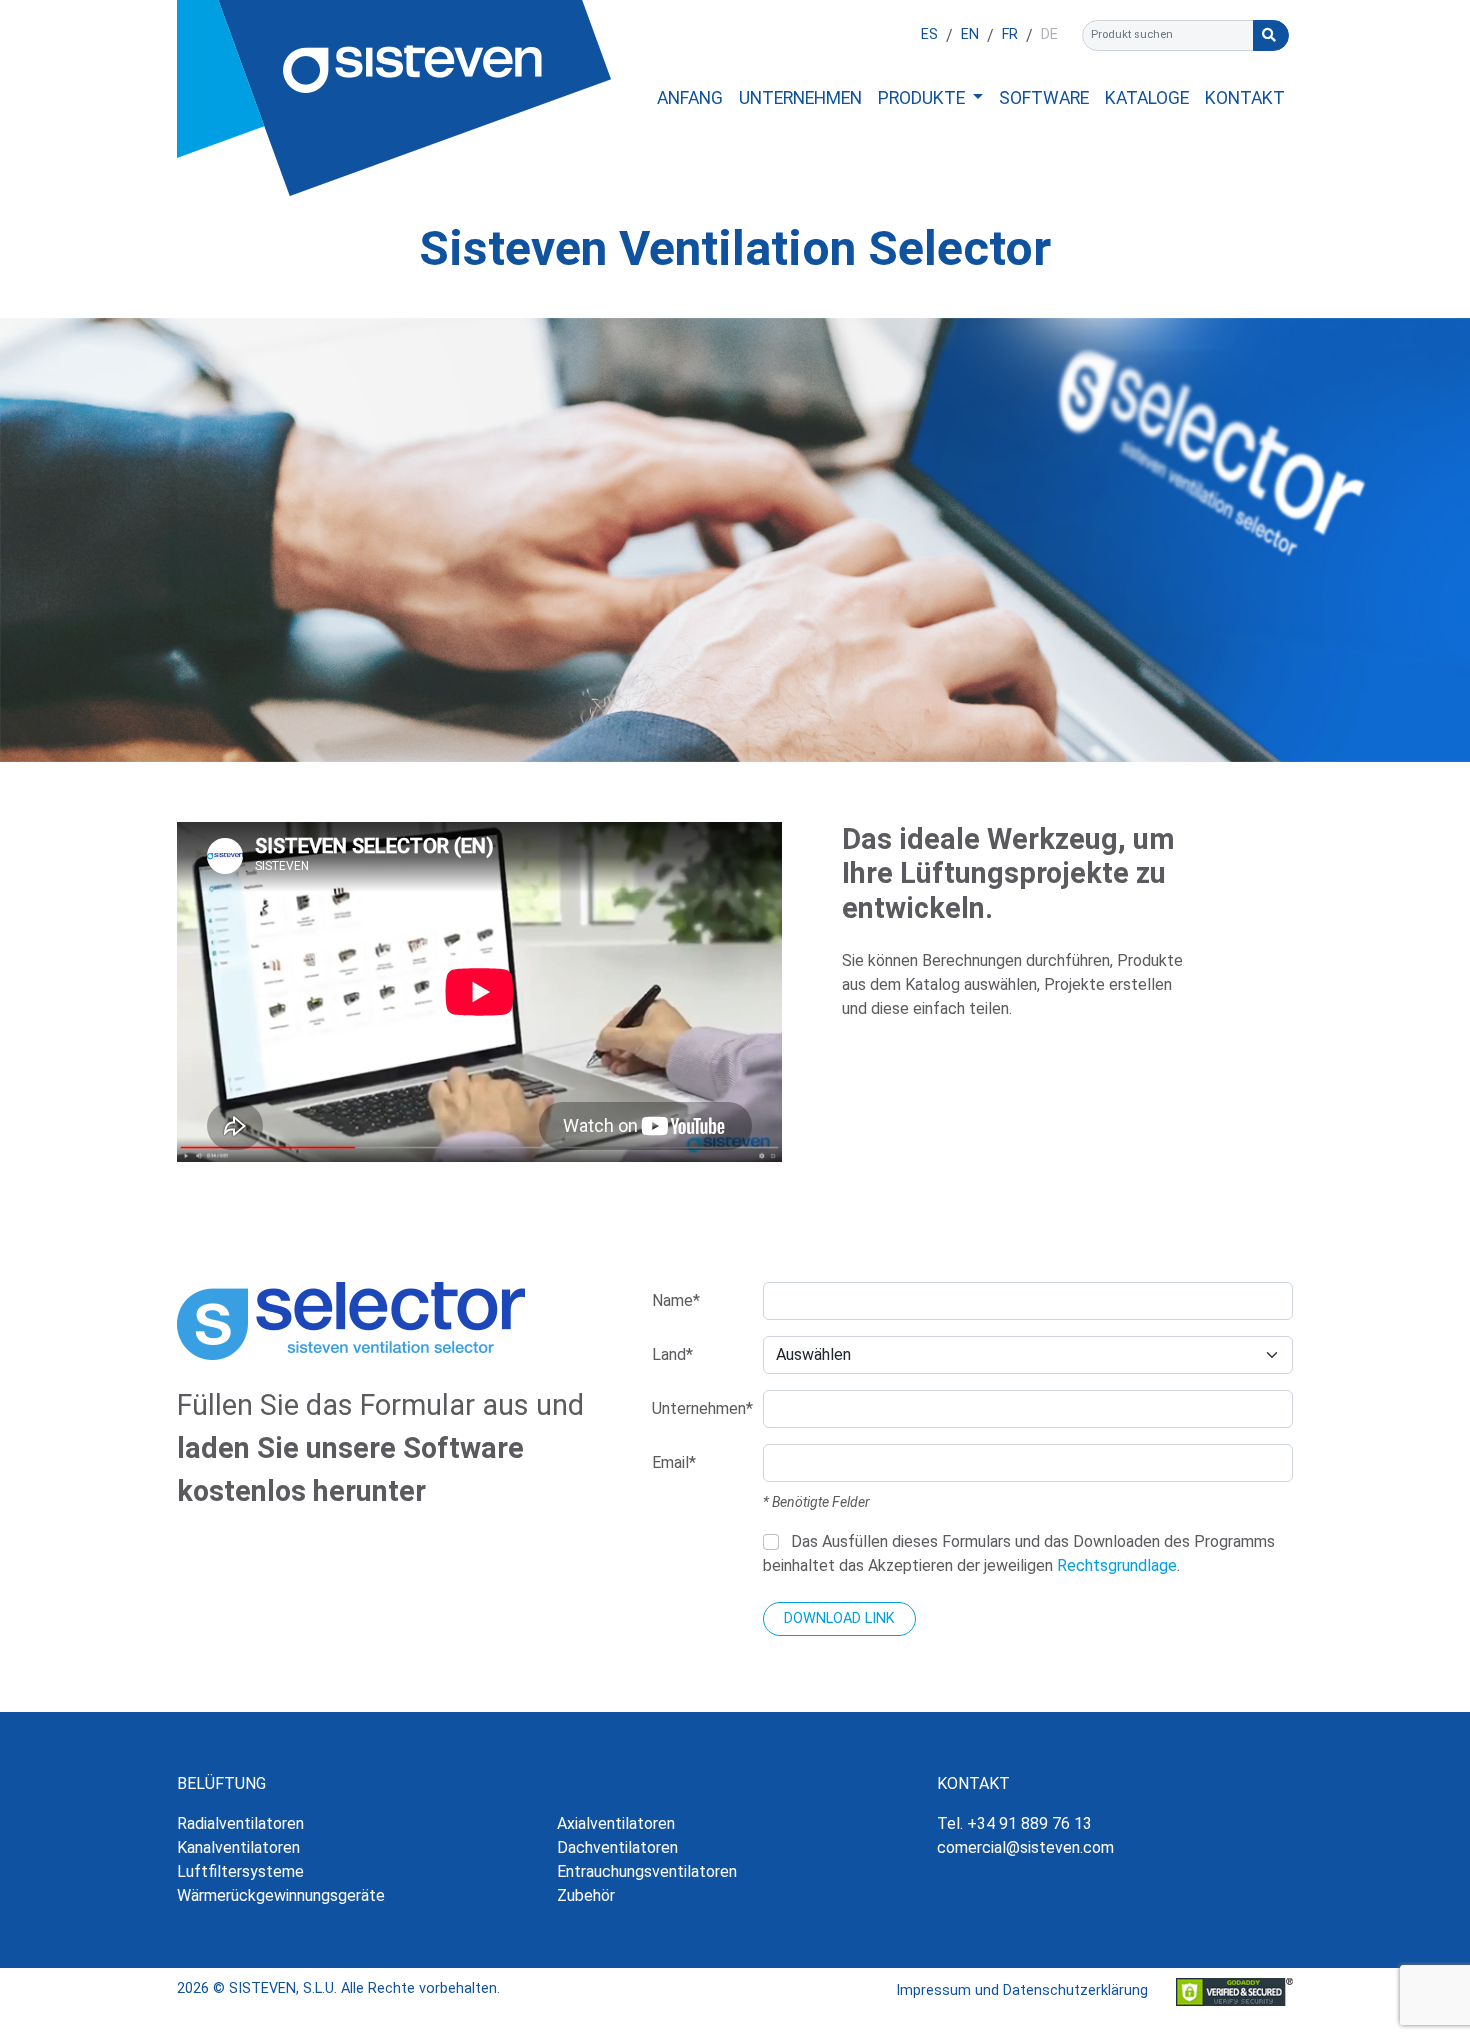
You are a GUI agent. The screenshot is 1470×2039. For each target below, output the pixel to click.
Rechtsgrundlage (1117, 1565)
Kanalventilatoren (238, 1847)
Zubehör (586, 1895)
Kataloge (1147, 98)
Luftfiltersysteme (240, 1871)
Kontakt (1245, 98)
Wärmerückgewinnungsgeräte (281, 1895)
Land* (672, 1354)
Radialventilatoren (240, 1823)
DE (1049, 34)
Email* (674, 1462)
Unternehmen (800, 98)
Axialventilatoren (616, 1823)
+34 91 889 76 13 (1029, 1823)
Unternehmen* (701, 1408)
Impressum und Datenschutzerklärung (1022, 1990)
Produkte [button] (923, 98)
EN (970, 34)
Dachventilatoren (617, 1847)
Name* (676, 1300)
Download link (839, 1618)
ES (929, 34)
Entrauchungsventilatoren (647, 1871)
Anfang (690, 98)
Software (1044, 98)
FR (1010, 34)
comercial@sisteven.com (1025, 1847)
